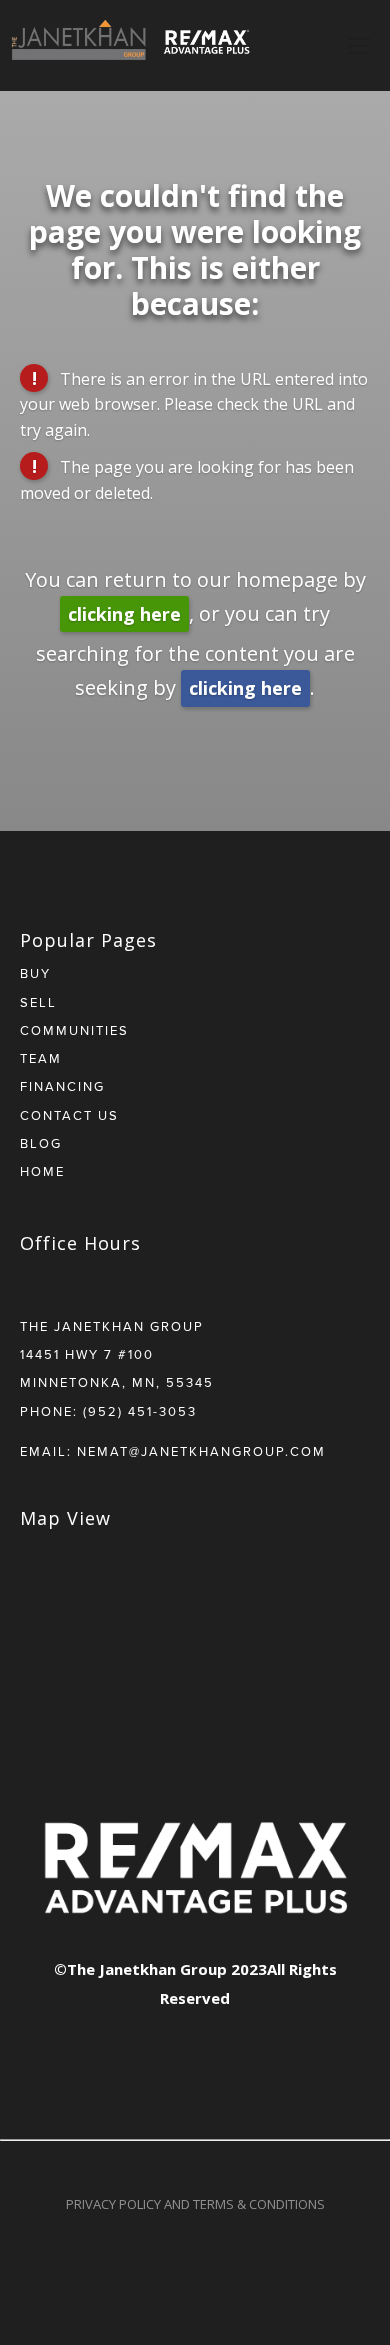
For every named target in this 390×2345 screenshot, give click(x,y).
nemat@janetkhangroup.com (201, 1451)
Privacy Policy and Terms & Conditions (195, 2204)
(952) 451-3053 (140, 1411)
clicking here (124, 614)
